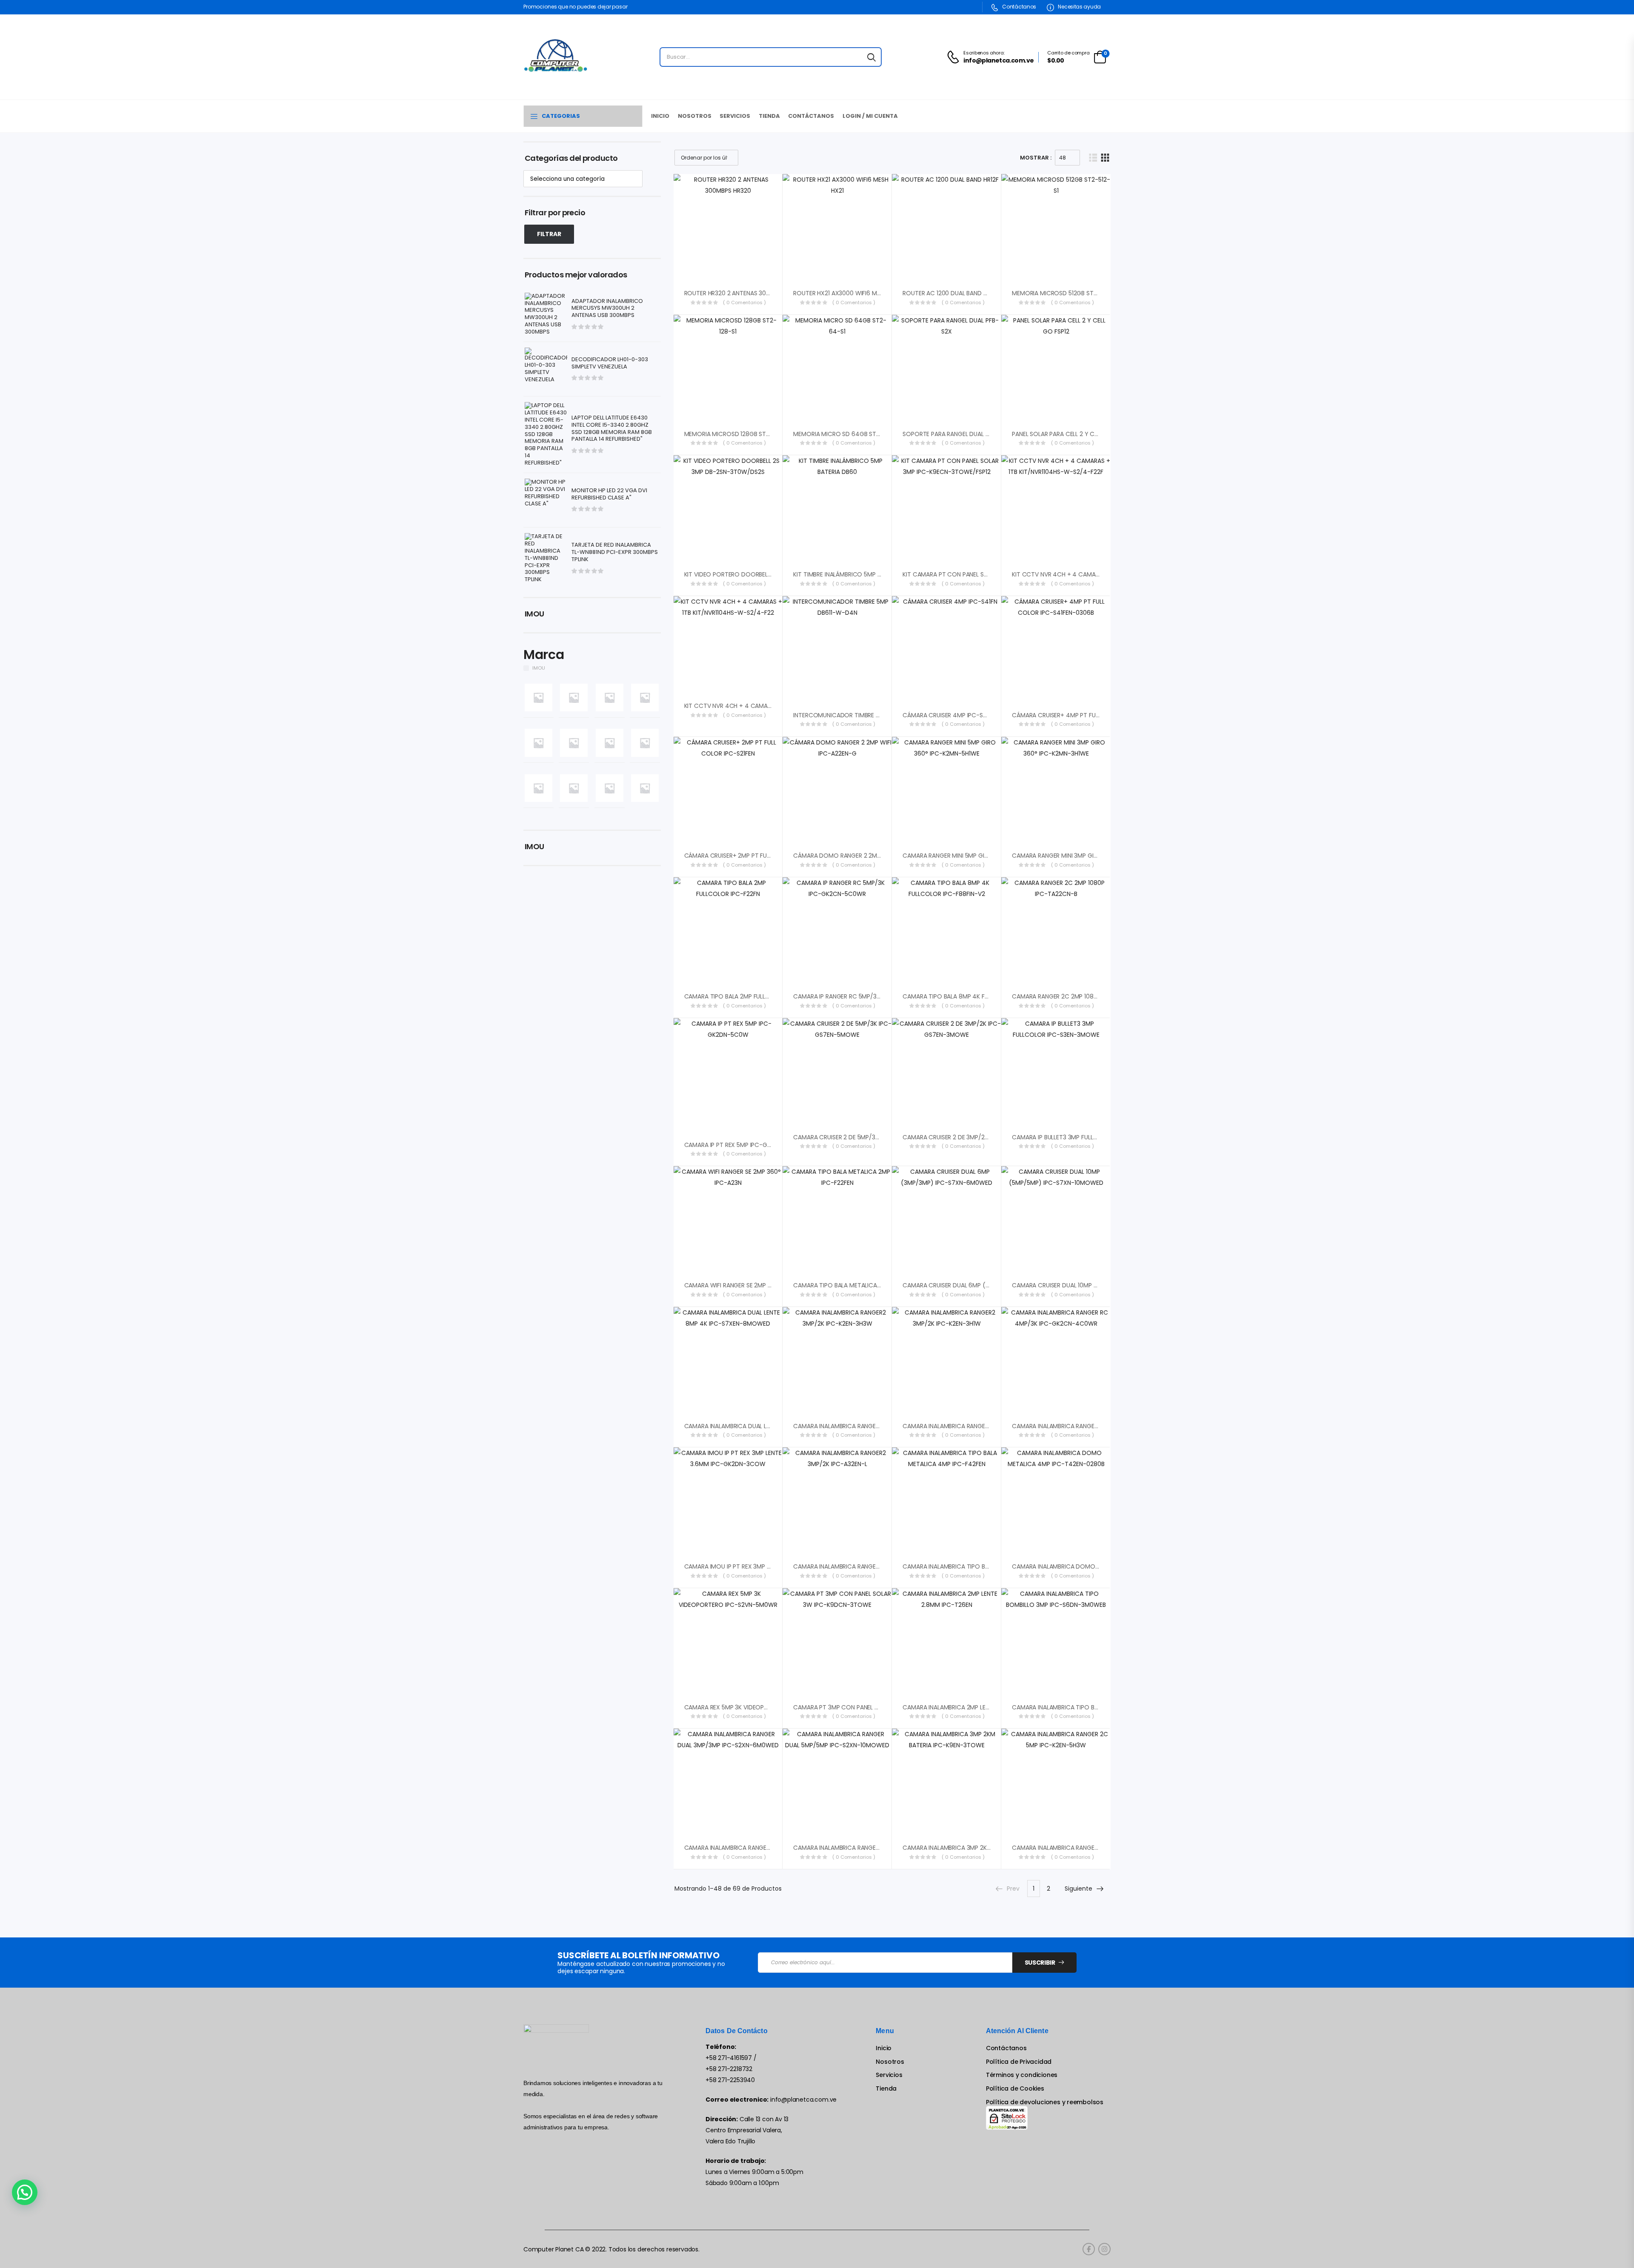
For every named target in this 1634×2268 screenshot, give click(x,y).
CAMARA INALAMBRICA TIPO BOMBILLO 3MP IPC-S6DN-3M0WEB (1101, 1707)
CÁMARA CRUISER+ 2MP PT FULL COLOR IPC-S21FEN (755, 856)
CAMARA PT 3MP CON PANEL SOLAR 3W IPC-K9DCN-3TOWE (877, 1707)
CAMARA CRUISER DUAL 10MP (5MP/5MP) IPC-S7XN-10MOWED (1099, 1285)
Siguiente (1078, 1889)
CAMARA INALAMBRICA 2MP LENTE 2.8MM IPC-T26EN (975, 1707)
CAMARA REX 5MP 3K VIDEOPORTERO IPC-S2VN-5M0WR (763, 1707)
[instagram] (1104, 2249)
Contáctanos (1019, 7)
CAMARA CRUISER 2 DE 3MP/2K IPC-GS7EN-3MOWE (974, 1137)
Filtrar (549, 234)
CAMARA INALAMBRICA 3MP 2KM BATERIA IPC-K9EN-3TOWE (985, 1848)
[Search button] (871, 57)
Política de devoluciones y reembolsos (1045, 2102)
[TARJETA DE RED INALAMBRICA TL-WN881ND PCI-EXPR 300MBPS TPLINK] (546, 558)
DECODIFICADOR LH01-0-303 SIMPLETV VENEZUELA (610, 363)
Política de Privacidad (1019, 2062)
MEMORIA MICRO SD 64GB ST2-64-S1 (846, 434)
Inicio (660, 116)
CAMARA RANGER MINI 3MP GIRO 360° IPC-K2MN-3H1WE (1090, 856)
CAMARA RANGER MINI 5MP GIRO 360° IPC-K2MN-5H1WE (980, 856)
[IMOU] (538, 788)
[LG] (574, 788)
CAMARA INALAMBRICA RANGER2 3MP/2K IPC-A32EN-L (868, 1566)
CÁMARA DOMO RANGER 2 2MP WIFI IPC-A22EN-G (863, 856)
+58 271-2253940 (730, 2080)
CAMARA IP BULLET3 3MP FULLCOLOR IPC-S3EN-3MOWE (1089, 1137)
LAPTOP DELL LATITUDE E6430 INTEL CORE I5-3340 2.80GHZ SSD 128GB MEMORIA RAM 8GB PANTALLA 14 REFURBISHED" (612, 429)
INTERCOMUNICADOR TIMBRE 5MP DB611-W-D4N (861, 715)
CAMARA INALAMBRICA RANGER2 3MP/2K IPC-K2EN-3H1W (981, 1426)
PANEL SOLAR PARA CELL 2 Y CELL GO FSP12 (1071, 434)
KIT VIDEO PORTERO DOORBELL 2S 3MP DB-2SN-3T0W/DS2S (768, 574)
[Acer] (538, 697)
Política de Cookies (1015, 2089)
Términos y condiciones (1022, 2075)
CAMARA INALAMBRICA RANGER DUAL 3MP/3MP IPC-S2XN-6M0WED (778, 1848)
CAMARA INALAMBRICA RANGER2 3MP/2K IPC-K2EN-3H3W (873, 1426)
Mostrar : (1036, 158)
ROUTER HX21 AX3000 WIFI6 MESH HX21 (847, 293)
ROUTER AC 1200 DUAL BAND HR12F (950, 293)
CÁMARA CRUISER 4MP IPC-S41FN (949, 715)
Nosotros (695, 116)
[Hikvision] (610, 743)
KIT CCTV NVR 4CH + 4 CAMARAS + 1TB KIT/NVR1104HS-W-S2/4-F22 (780, 706)
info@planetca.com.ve (803, 2100)
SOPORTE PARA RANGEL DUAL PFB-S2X (956, 434)
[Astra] (574, 697)
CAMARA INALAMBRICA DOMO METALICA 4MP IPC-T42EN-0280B (1102, 1566)
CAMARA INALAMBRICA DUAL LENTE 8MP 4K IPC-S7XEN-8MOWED (775, 1426)
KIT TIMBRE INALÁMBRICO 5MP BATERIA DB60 (855, 574)
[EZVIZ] (538, 743)
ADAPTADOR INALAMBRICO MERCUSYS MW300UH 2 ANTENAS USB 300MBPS (607, 309)
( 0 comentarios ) (744, 302)
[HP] (645, 743)
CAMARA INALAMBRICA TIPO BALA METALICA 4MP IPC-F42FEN (988, 1566)
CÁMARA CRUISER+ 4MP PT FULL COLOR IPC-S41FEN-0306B (1094, 715)
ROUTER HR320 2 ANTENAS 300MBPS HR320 (744, 293)
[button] (25, 2192)
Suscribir (1040, 1963)
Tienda (769, 116)
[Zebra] (645, 788)
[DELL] (645, 697)
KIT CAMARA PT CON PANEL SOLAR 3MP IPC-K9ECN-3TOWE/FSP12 (994, 574)
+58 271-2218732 (729, 2069)
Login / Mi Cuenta (870, 116)
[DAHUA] (610, 697)
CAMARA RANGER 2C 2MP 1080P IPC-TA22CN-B (1078, 996)
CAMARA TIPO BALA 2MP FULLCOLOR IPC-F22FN (750, 996)
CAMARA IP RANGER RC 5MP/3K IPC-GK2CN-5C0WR (866, 996)
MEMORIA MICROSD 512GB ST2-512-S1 (1064, 293)
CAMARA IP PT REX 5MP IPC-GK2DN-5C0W (744, 1145)
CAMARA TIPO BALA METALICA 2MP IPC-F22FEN (858, 1285)
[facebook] (1089, 2249)
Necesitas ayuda (1079, 7)
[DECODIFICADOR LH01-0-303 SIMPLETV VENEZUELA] (546, 369)
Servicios (735, 116)
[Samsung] (610, 788)
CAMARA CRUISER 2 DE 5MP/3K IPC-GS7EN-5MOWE (865, 1137)
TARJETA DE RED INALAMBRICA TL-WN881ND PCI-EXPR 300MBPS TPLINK (615, 552)
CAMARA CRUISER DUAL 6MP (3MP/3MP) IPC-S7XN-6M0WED (987, 1285)
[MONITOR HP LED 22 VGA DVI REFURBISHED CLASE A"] (546, 500)
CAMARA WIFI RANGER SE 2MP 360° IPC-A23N (747, 1285)
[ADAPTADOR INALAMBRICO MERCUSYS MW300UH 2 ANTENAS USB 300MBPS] (546, 314)
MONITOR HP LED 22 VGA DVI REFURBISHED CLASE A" (609, 494)
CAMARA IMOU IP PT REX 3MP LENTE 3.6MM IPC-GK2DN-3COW (771, 1566)
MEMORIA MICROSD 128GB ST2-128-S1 (737, 434)
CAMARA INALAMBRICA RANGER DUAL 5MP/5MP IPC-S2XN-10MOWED (888, 1848)
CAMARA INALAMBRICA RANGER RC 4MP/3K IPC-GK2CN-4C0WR (1101, 1426)
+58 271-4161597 (729, 2058)
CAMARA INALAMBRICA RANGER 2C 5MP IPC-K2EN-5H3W (1090, 1848)
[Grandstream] (574, 743)
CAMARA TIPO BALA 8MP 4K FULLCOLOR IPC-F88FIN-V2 (980, 996)
